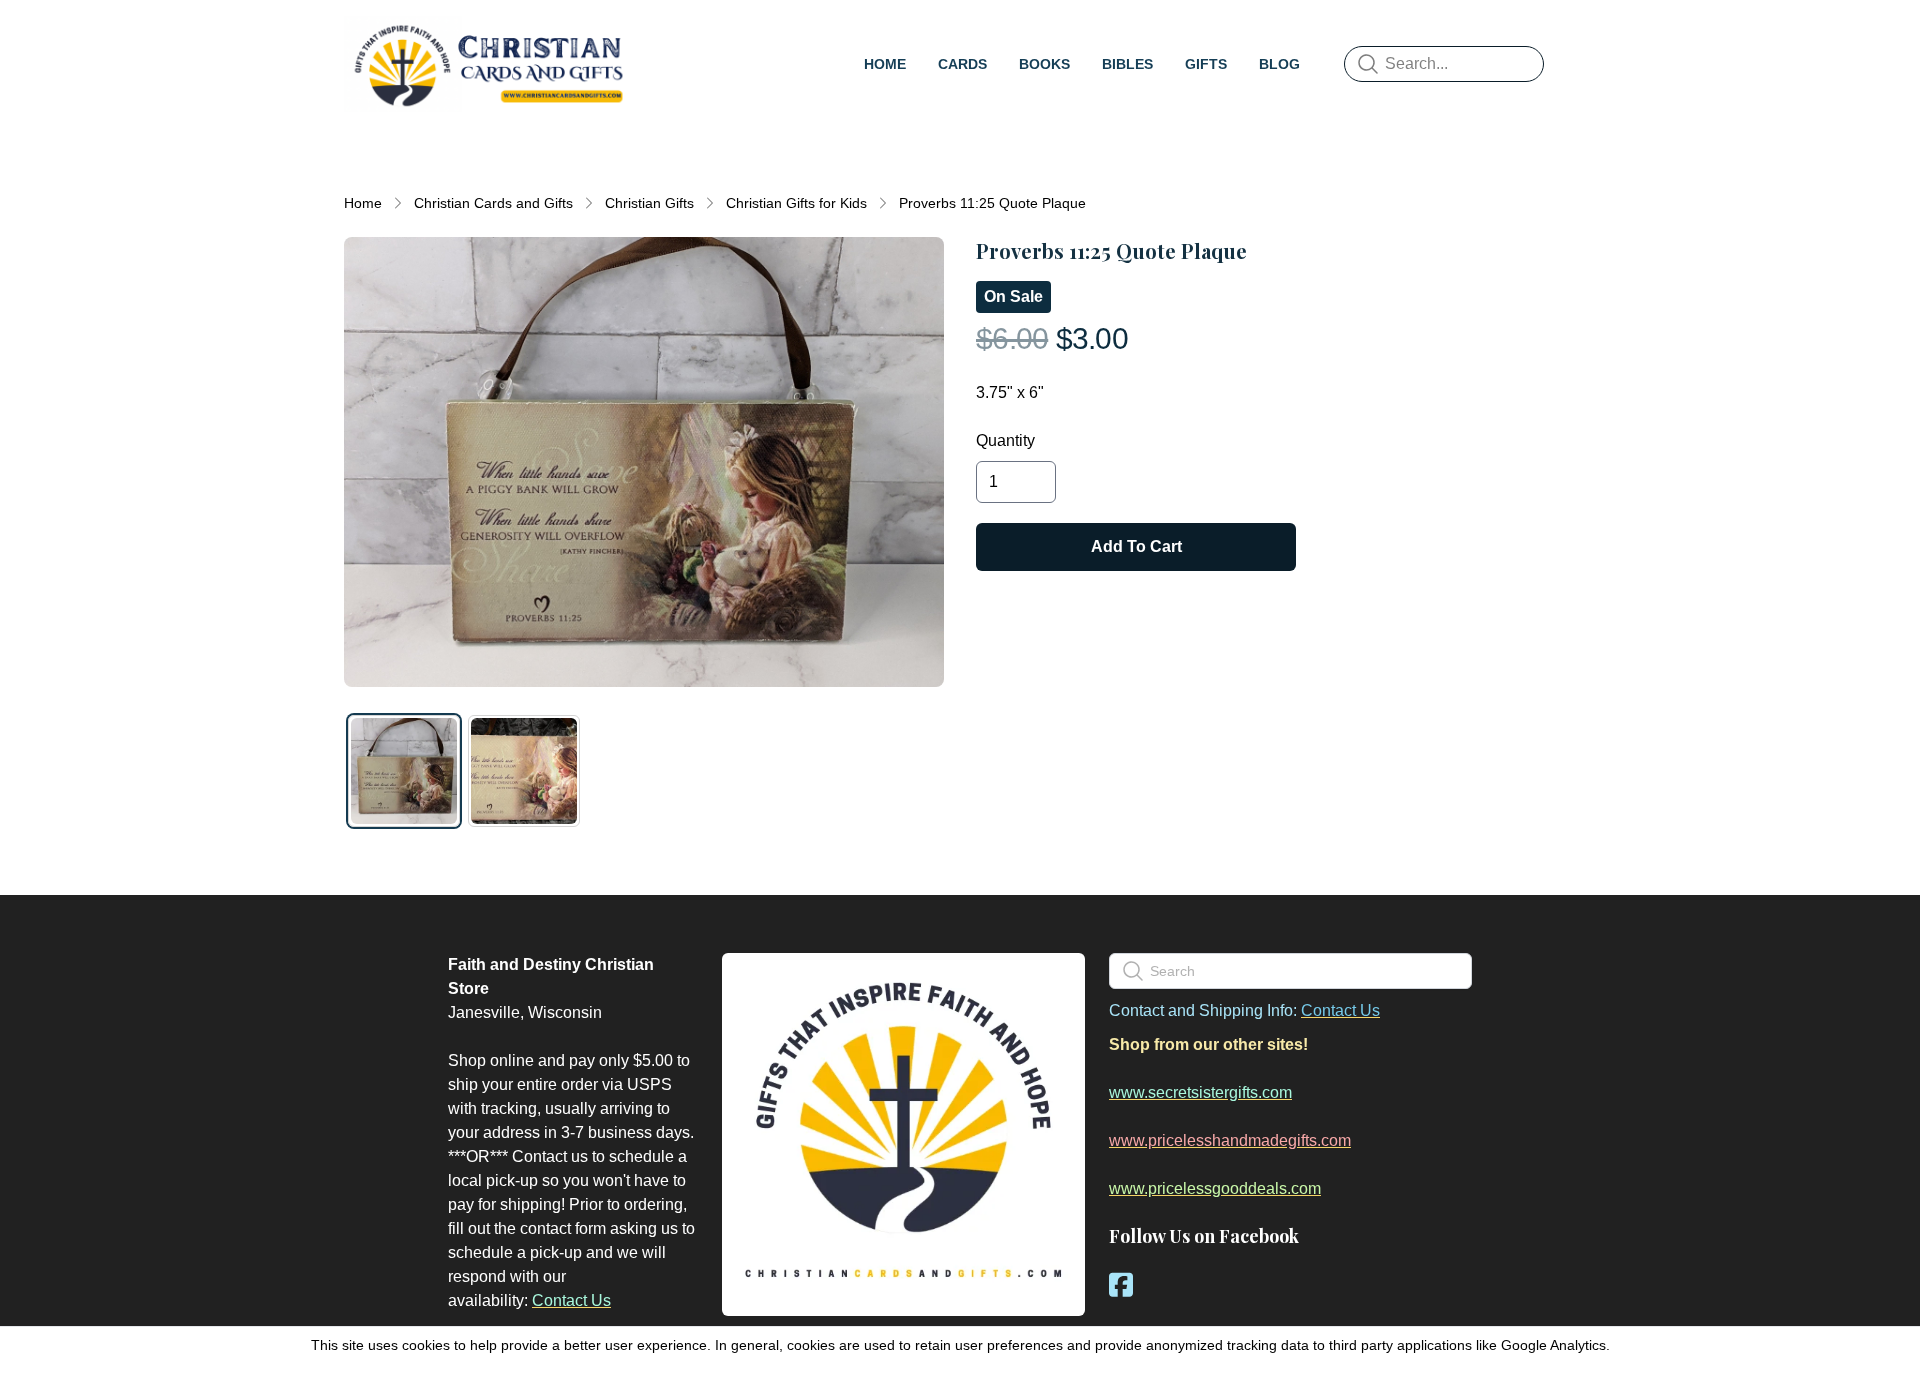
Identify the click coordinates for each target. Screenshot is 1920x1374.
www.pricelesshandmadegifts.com (1230, 1140)
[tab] (404, 771)
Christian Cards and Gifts (493, 203)
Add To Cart (1136, 546)
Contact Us (571, 1300)
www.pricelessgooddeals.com (1215, 1188)
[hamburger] (656, 36)
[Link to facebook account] (1121, 1284)
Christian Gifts (649, 203)
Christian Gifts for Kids (796, 203)
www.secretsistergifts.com (1200, 1092)
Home (363, 203)
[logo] (488, 64)
